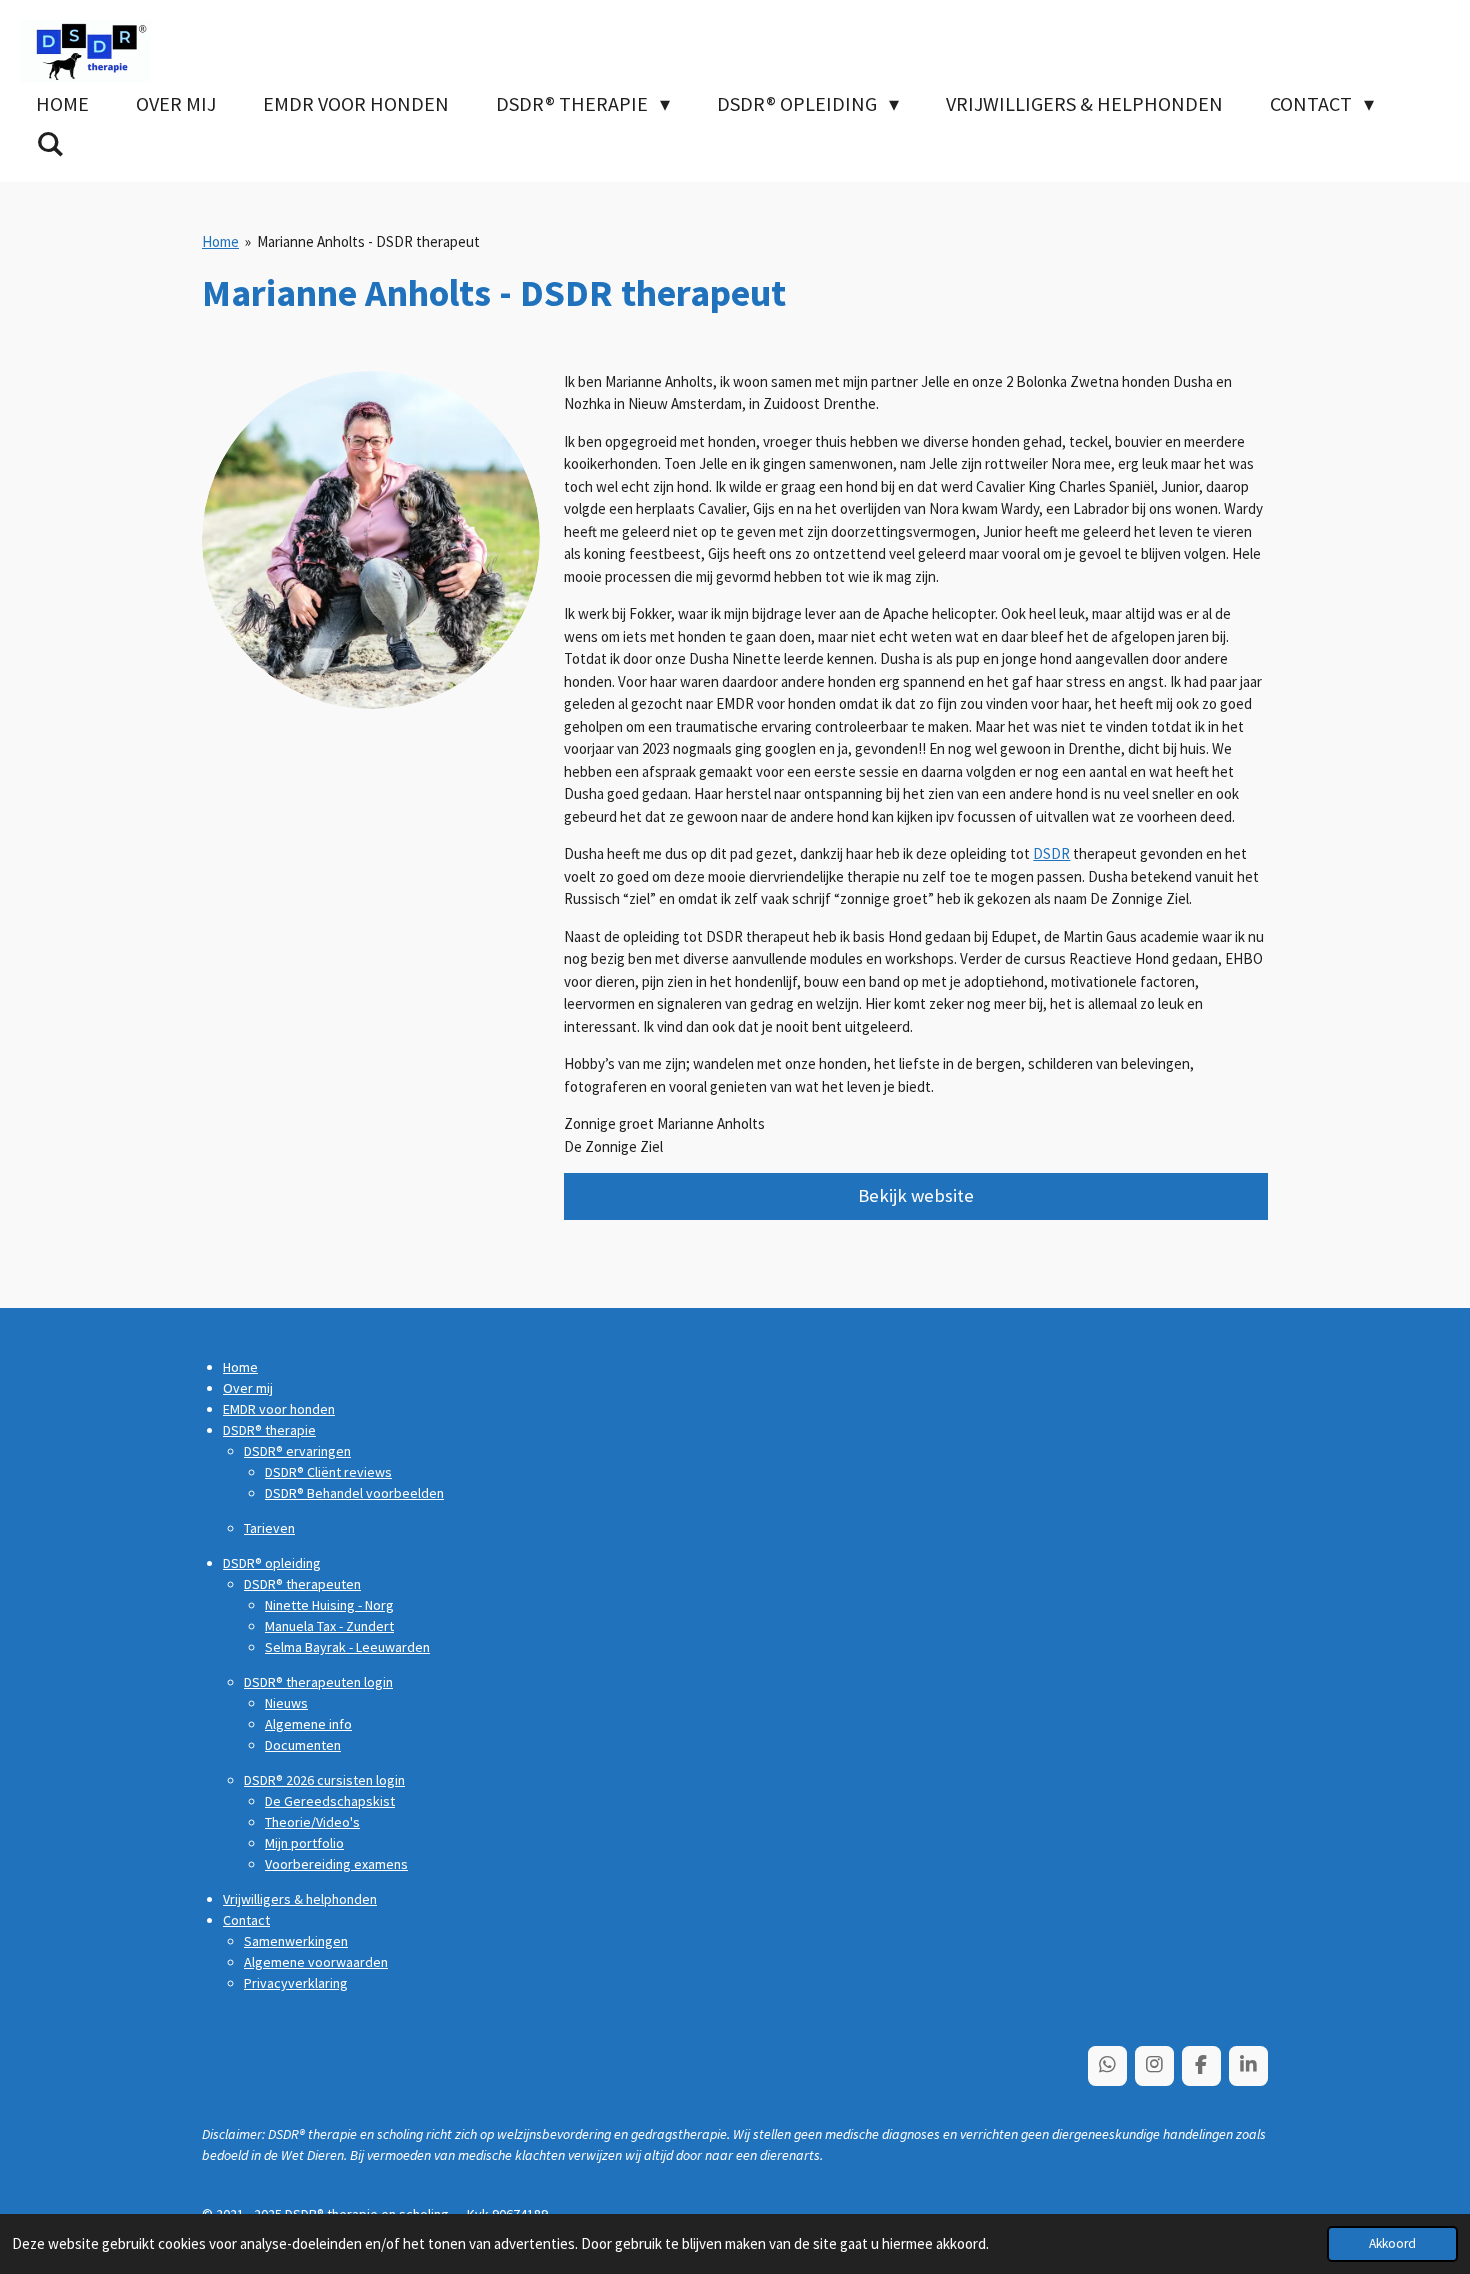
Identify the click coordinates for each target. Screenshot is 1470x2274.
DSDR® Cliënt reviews (328, 1472)
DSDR (1051, 853)
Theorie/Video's (312, 1822)
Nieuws (286, 1703)
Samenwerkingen (296, 1941)
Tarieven (269, 1528)
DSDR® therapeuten (302, 1584)
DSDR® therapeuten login (318, 1682)
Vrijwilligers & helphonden (300, 1899)
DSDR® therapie (269, 1430)
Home (220, 241)
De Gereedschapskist (330, 1801)
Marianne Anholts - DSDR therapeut (368, 241)
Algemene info (308, 1724)
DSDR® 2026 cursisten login (324, 1780)
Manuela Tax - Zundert (329, 1626)
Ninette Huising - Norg (329, 1605)
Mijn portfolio (304, 1843)
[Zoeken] (50, 143)
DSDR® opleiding (272, 1563)
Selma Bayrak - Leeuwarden (347, 1647)
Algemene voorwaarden (316, 1962)
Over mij (248, 1388)
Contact (246, 1920)
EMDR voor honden (279, 1409)
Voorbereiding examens (336, 1864)
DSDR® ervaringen (297, 1451)
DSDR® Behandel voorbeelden (354, 1493)
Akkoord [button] (1392, 2243)
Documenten (303, 1745)
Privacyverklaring (296, 1983)
